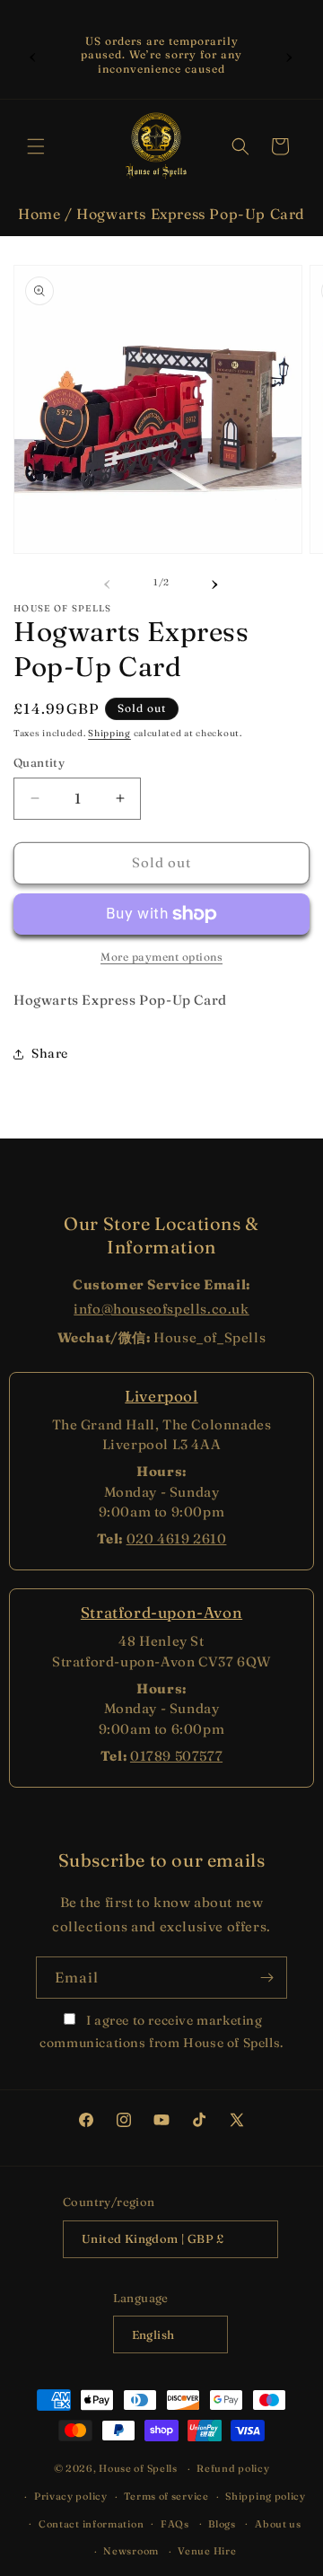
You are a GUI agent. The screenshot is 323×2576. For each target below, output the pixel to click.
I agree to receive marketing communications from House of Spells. (161, 2031)
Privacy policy (71, 2496)
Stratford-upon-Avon (161, 1612)
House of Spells (138, 2468)
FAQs (175, 2524)
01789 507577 (176, 1756)
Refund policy (233, 2468)
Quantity (39, 762)
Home (39, 214)
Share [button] (50, 1053)
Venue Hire (207, 2551)
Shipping (109, 733)
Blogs (222, 2524)
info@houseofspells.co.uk (161, 1309)
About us (278, 2524)
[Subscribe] (266, 1978)
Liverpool (161, 1396)
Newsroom (131, 2551)
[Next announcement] (290, 55)
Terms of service (166, 2496)
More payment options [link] (161, 957)
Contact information (91, 2524)
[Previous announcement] (33, 55)
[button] (36, 146)
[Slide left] (108, 582)
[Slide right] (215, 582)
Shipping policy (266, 2496)
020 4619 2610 (177, 1539)
